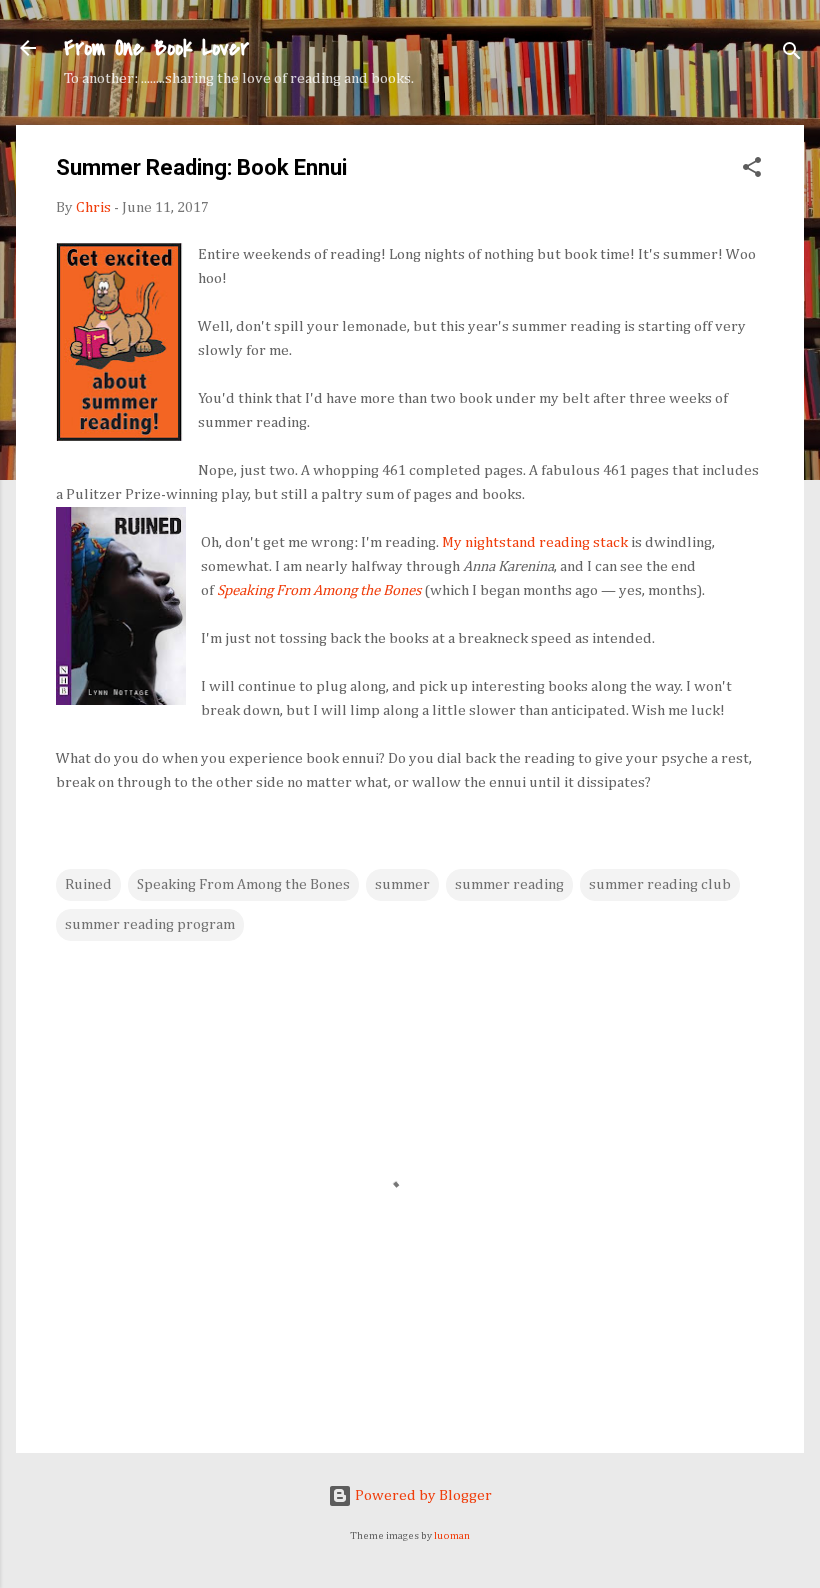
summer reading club (660, 884)
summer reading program (150, 924)
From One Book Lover (156, 48)
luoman (452, 1536)
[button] (752, 171)
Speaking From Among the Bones (319, 590)
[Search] (792, 54)
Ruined (88, 884)
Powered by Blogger (422, 1495)
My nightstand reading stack (535, 542)
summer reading (509, 884)
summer (402, 884)
